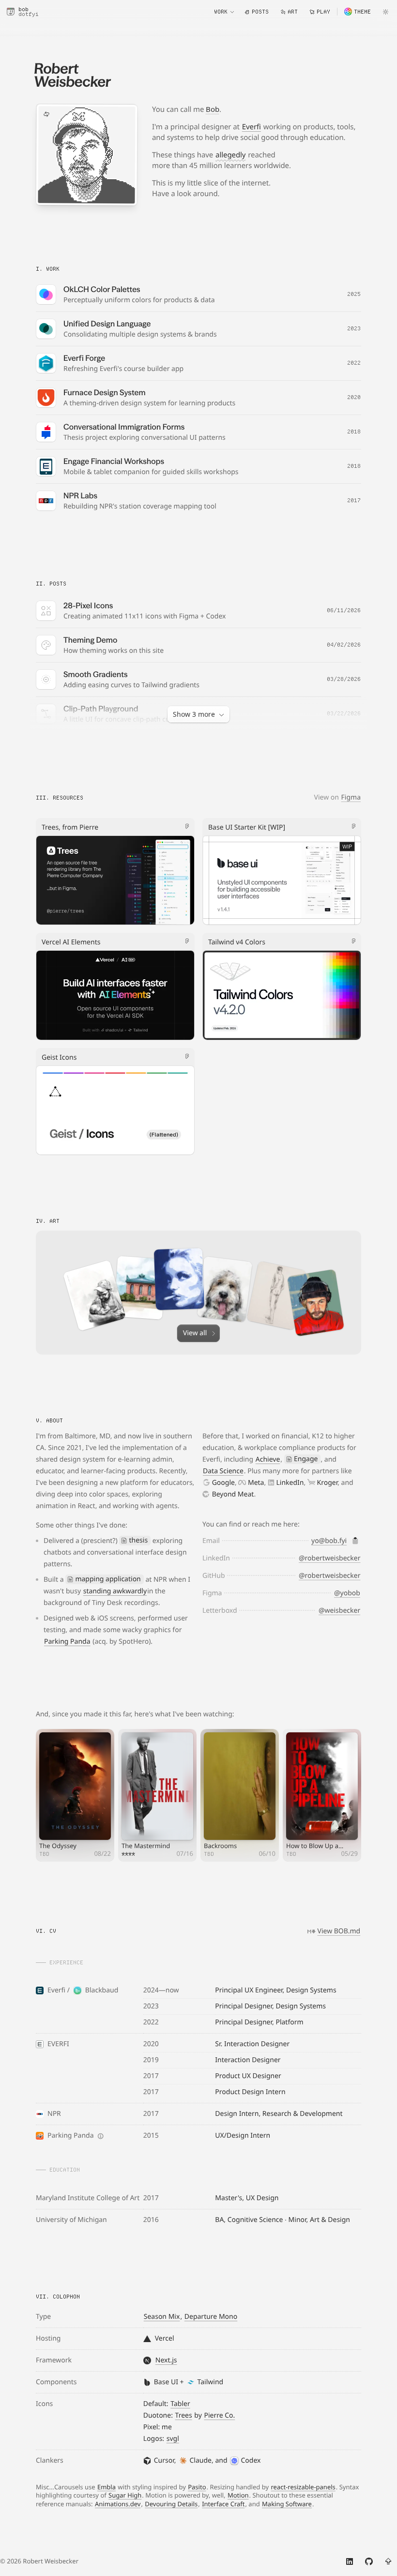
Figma (351, 797)
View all (195, 1333)
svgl (173, 2439)
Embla (107, 2487)
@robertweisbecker (330, 1558)
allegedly (230, 155)
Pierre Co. (219, 2415)
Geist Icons (59, 1057)
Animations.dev (118, 2504)
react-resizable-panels (303, 2487)
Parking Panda (67, 1642)
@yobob (347, 1593)
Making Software (287, 2504)
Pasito (197, 2487)
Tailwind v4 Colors (237, 942)
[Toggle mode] (385, 12)
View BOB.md (339, 1931)
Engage (306, 1459)
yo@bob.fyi (329, 1541)
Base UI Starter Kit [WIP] (247, 827)
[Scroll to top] (388, 2561)
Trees (184, 2415)
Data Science (223, 1471)
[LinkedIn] (350, 2561)
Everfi (252, 127)
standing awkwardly (115, 1591)
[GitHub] (369, 2561)
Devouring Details (171, 2504)
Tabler (180, 2404)
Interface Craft (223, 2504)
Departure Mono (211, 2317)
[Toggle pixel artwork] (46, 114)
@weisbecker (339, 1611)
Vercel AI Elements (71, 942)
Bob (213, 109)
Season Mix (162, 2317)
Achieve (268, 1459)
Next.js (166, 2360)
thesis (139, 1540)
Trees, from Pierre (70, 827)
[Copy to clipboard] (355, 1541)
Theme (362, 12)
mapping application (108, 1579)
